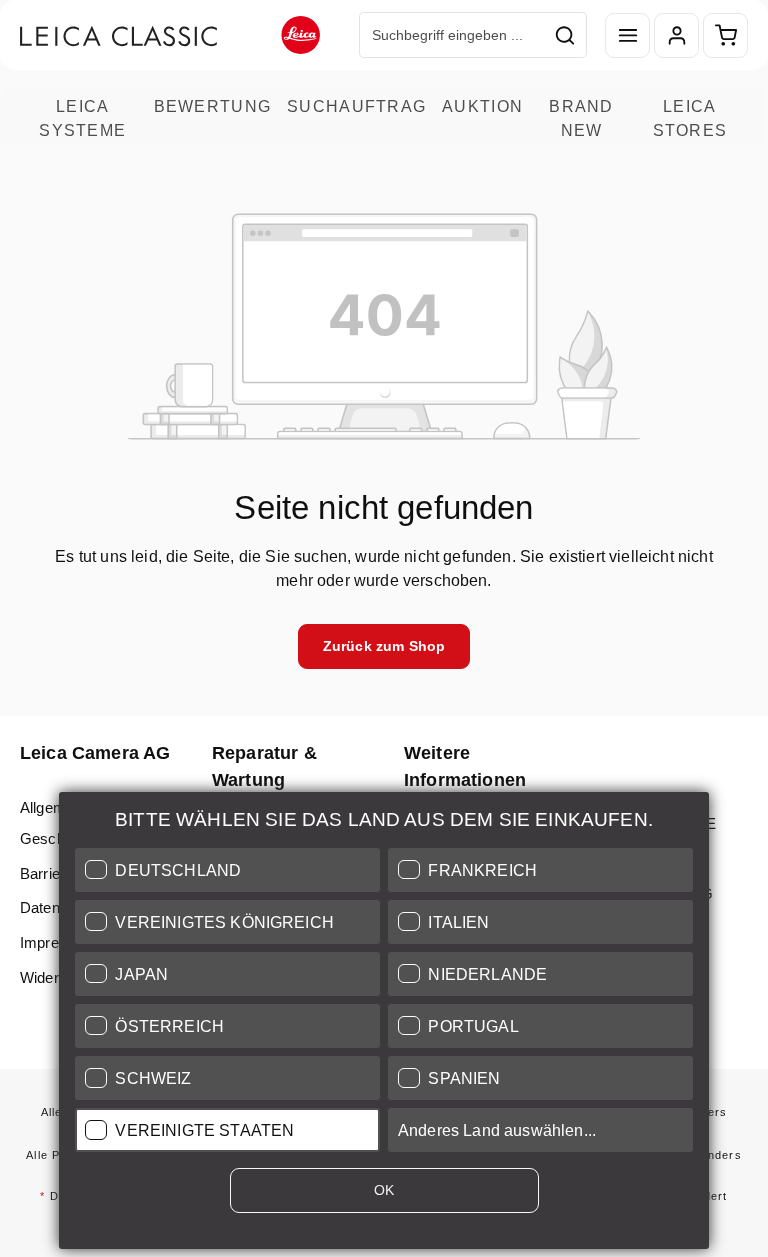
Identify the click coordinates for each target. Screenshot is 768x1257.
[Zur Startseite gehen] (170, 35)
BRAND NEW (581, 118)
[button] (227, 870)
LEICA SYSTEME (82, 118)
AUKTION (482, 106)
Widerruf (48, 977)
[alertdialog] (384, 1024)
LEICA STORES (690, 118)
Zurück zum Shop (384, 646)
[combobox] (452, 35)
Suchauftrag (356, 106)
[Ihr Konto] (676, 35)
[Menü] (627, 35)
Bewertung (213, 106)
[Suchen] (565, 35)
